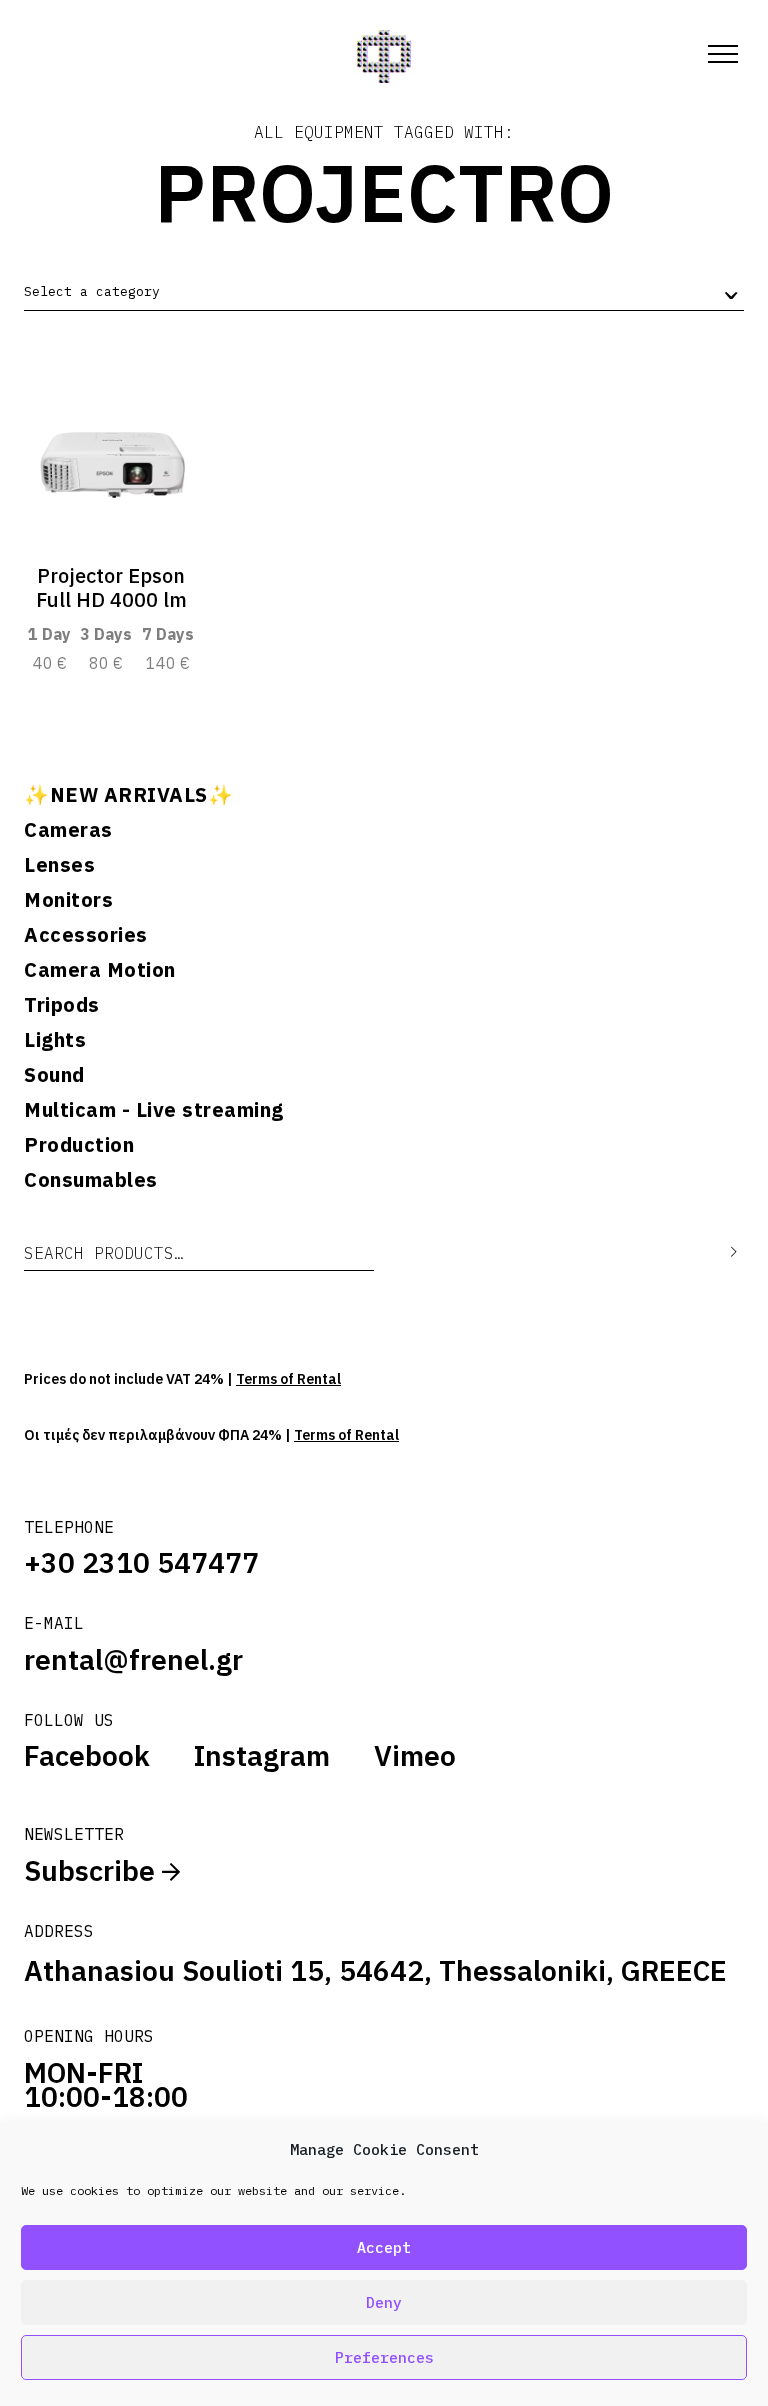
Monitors (68, 900)
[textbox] (92, 292)
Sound (54, 1075)
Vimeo (415, 1756)
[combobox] (384, 292)
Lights (55, 1040)
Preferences (384, 2357)
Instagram (262, 1756)
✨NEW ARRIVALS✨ (128, 795)
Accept (384, 2247)
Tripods (62, 1005)
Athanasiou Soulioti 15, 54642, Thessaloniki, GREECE (375, 1970)
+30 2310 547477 (141, 1562)
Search (719, 1252)
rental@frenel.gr (133, 1659)
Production (79, 1145)
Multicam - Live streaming (154, 1110)
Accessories (86, 935)
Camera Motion (100, 970)
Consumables (91, 1180)
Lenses (59, 865)
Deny (384, 2302)
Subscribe (93, 1870)
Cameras (68, 830)
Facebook (87, 1756)
